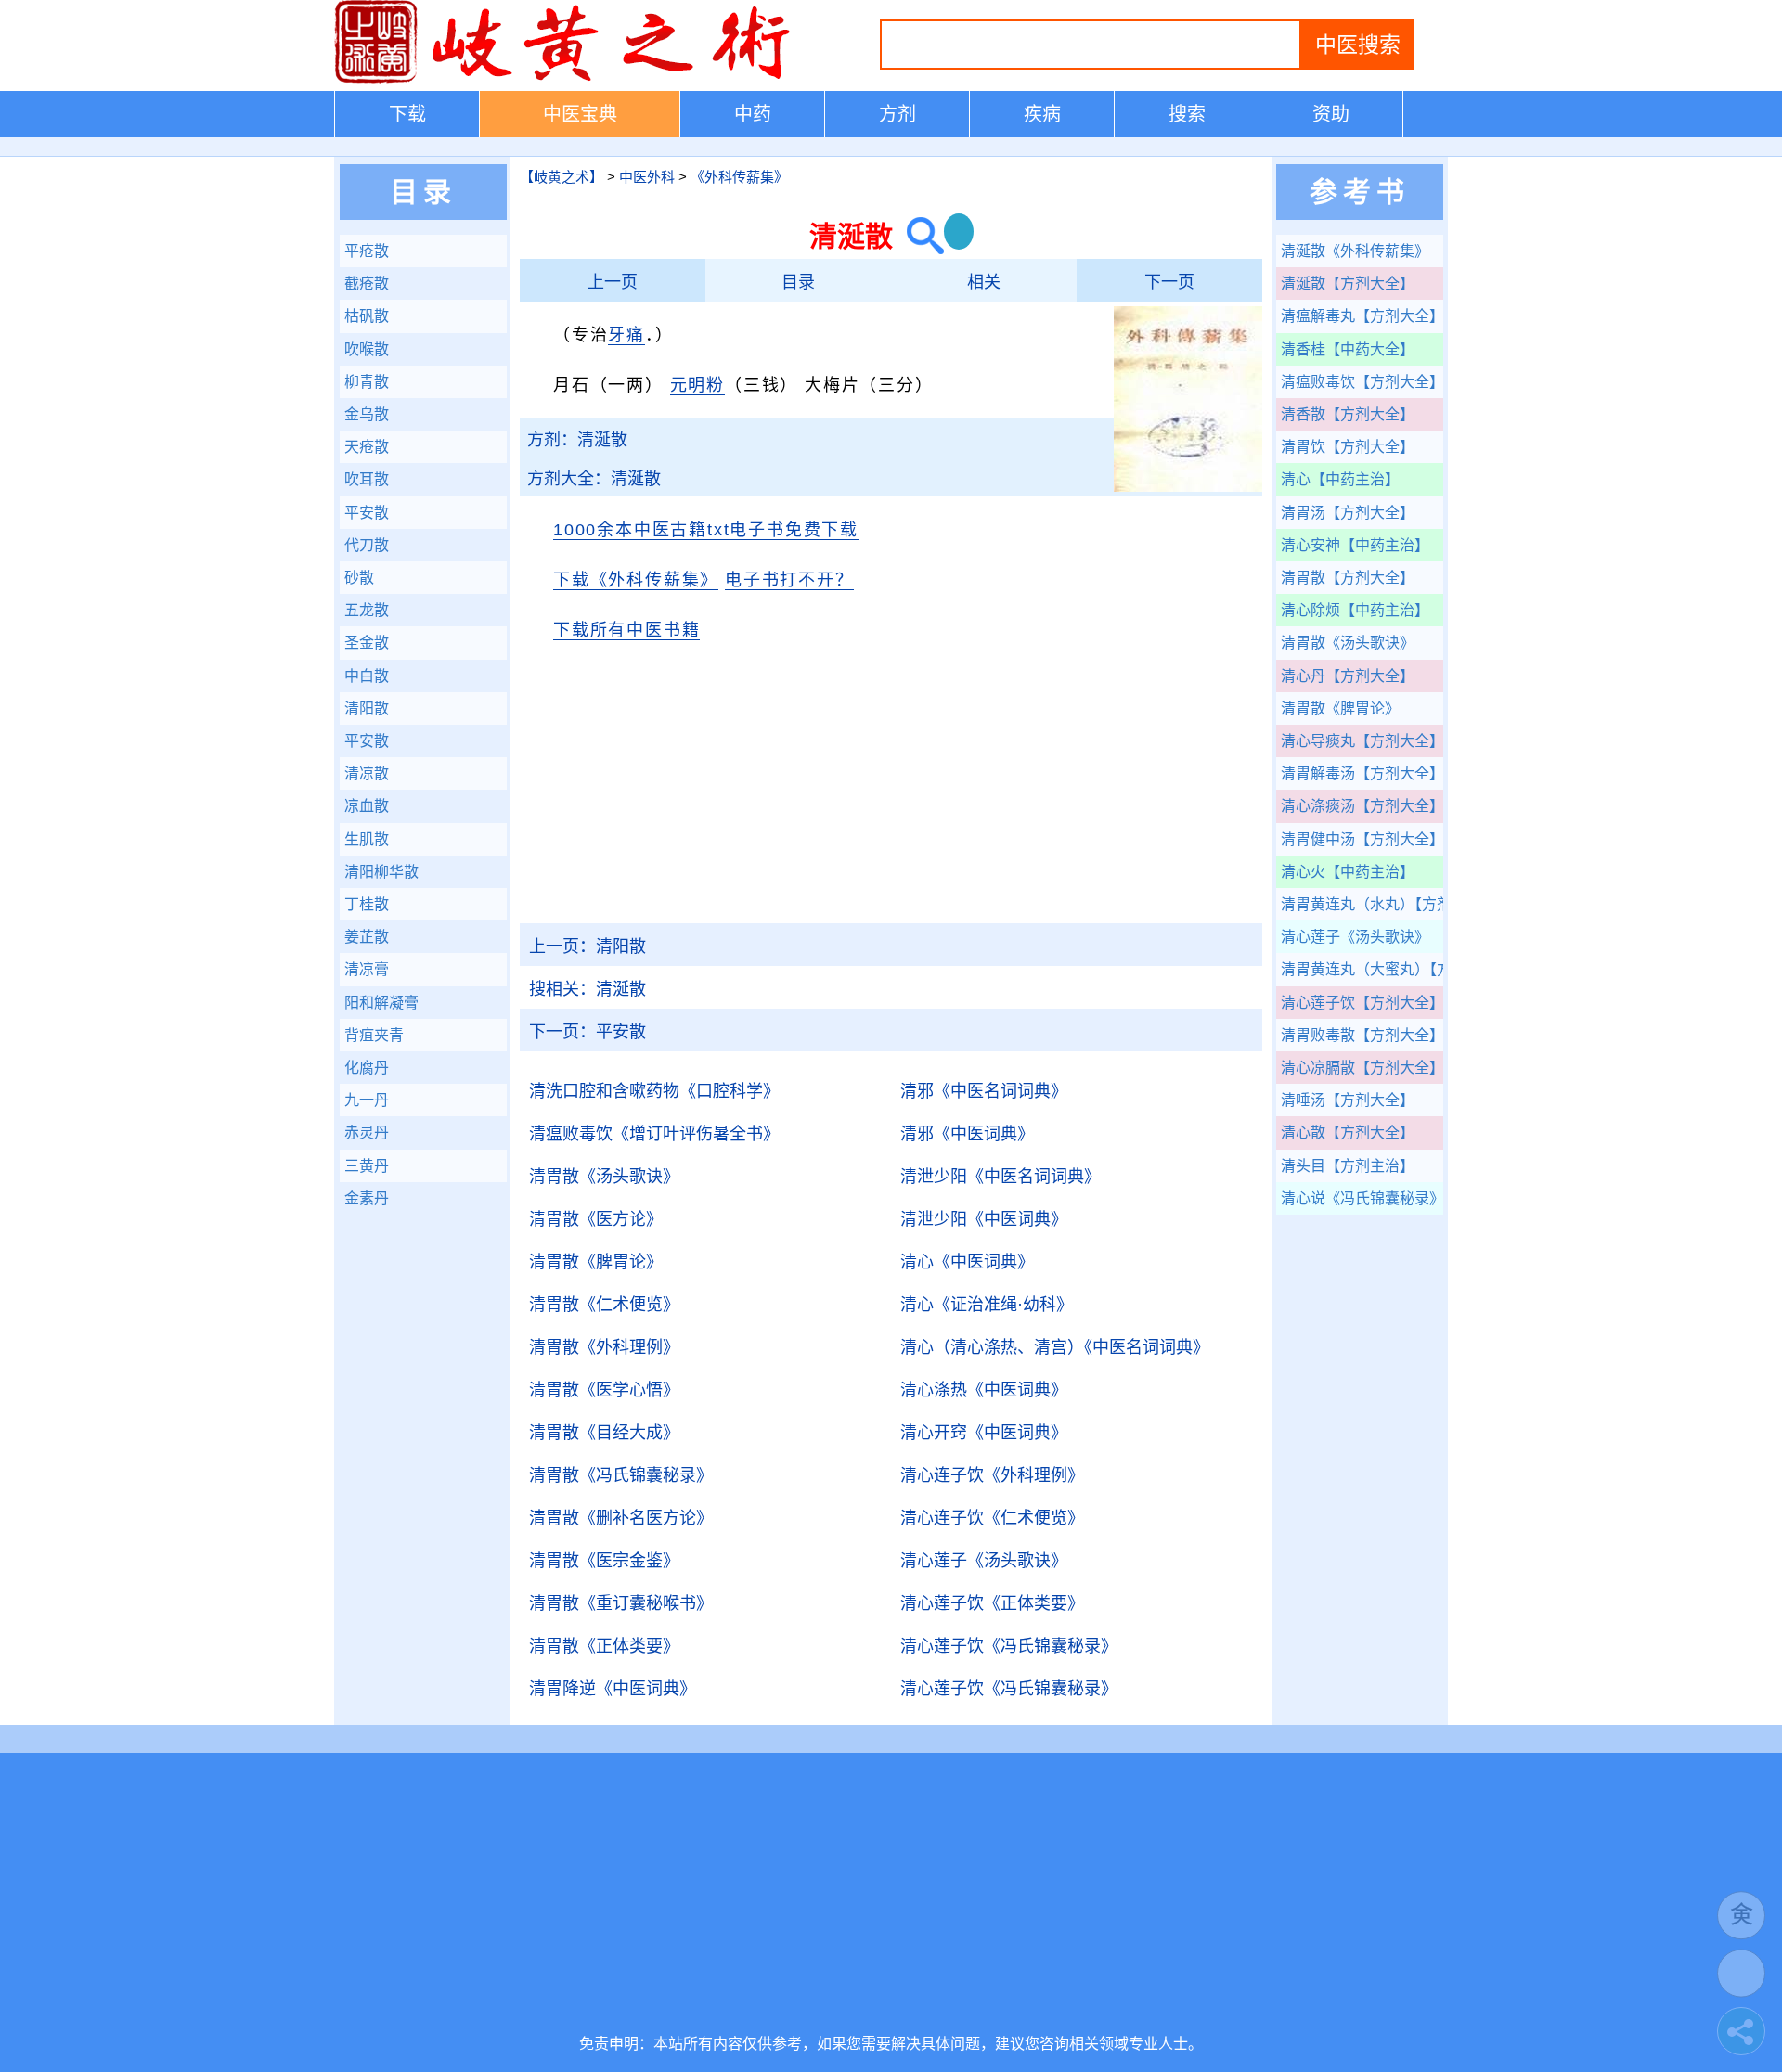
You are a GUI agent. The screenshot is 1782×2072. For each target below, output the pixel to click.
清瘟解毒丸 (1362, 316)
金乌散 (367, 414)
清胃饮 (1348, 447)
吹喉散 (367, 349)
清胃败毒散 (1362, 1035)
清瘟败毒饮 (654, 1134)
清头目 (1348, 1166)
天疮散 (367, 447)
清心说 (1362, 1198)
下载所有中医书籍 (626, 630)
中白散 (367, 676)
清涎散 (588, 989)
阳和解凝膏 (381, 1003)
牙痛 (626, 335)
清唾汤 (1348, 1100)
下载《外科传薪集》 (636, 580)
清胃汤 (1348, 513)
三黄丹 (367, 1166)
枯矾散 (367, 316)
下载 (407, 114)
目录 (798, 282)
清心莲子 (984, 1561)
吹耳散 (367, 479)
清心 (967, 1262)
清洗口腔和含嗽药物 (654, 1091)
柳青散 (367, 382)
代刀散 (367, 545)
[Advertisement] (891, 793)
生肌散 (367, 839)
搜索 (1187, 114)
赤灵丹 (367, 1133)
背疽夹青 (374, 1035)
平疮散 (367, 251)
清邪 (984, 1091)
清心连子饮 (992, 1475)
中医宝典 (580, 114)
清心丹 (1348, 676)
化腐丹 (367, 1068)
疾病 (1042, 114)
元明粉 (697, 385)
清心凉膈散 (1362, 1068)
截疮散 (367, 283)
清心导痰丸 (1362, 741)
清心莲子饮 (992, 1603)
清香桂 (1348, 349)
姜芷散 (367, 937)
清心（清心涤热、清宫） (1055, 1347)
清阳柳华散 (381, 872)
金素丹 (367, 1198)
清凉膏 (367, 969)
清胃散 (604, 1177)
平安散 (588, 1032)
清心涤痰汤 (1362, 806)
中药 (753, 114)
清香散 (1348, 414)
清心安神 (1355, 545)
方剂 (897, 114)
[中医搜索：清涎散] (918, 236)
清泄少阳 (1001, 1177)
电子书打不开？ (789, 580)
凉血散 (367, 806)
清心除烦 (1355, 610)
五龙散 (367, 610)
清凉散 (367, 773)
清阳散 (588, 946)
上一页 (613, 282)
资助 (1331, 114)
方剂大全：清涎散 (594, 479)
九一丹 (367, 1100)
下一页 (1169, 282)
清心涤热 (984, 1390)
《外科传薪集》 (739, 177)
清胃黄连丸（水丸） (1362, 904)
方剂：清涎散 (577, 440)
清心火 (1348, 872)
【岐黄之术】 (562, 177)
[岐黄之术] (566, 80)
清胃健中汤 (1362, 839)
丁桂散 (367, 904)
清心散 (1348, 1133)
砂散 (359, 578)
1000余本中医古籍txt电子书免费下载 (706, 530)
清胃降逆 (613, 1689)
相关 (984, 282)
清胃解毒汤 (1362, 773)
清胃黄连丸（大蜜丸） (1362, 969)
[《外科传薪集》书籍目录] (1188, 488)
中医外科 (647, 177)
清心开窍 (984, 1433)
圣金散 (367, 643)
